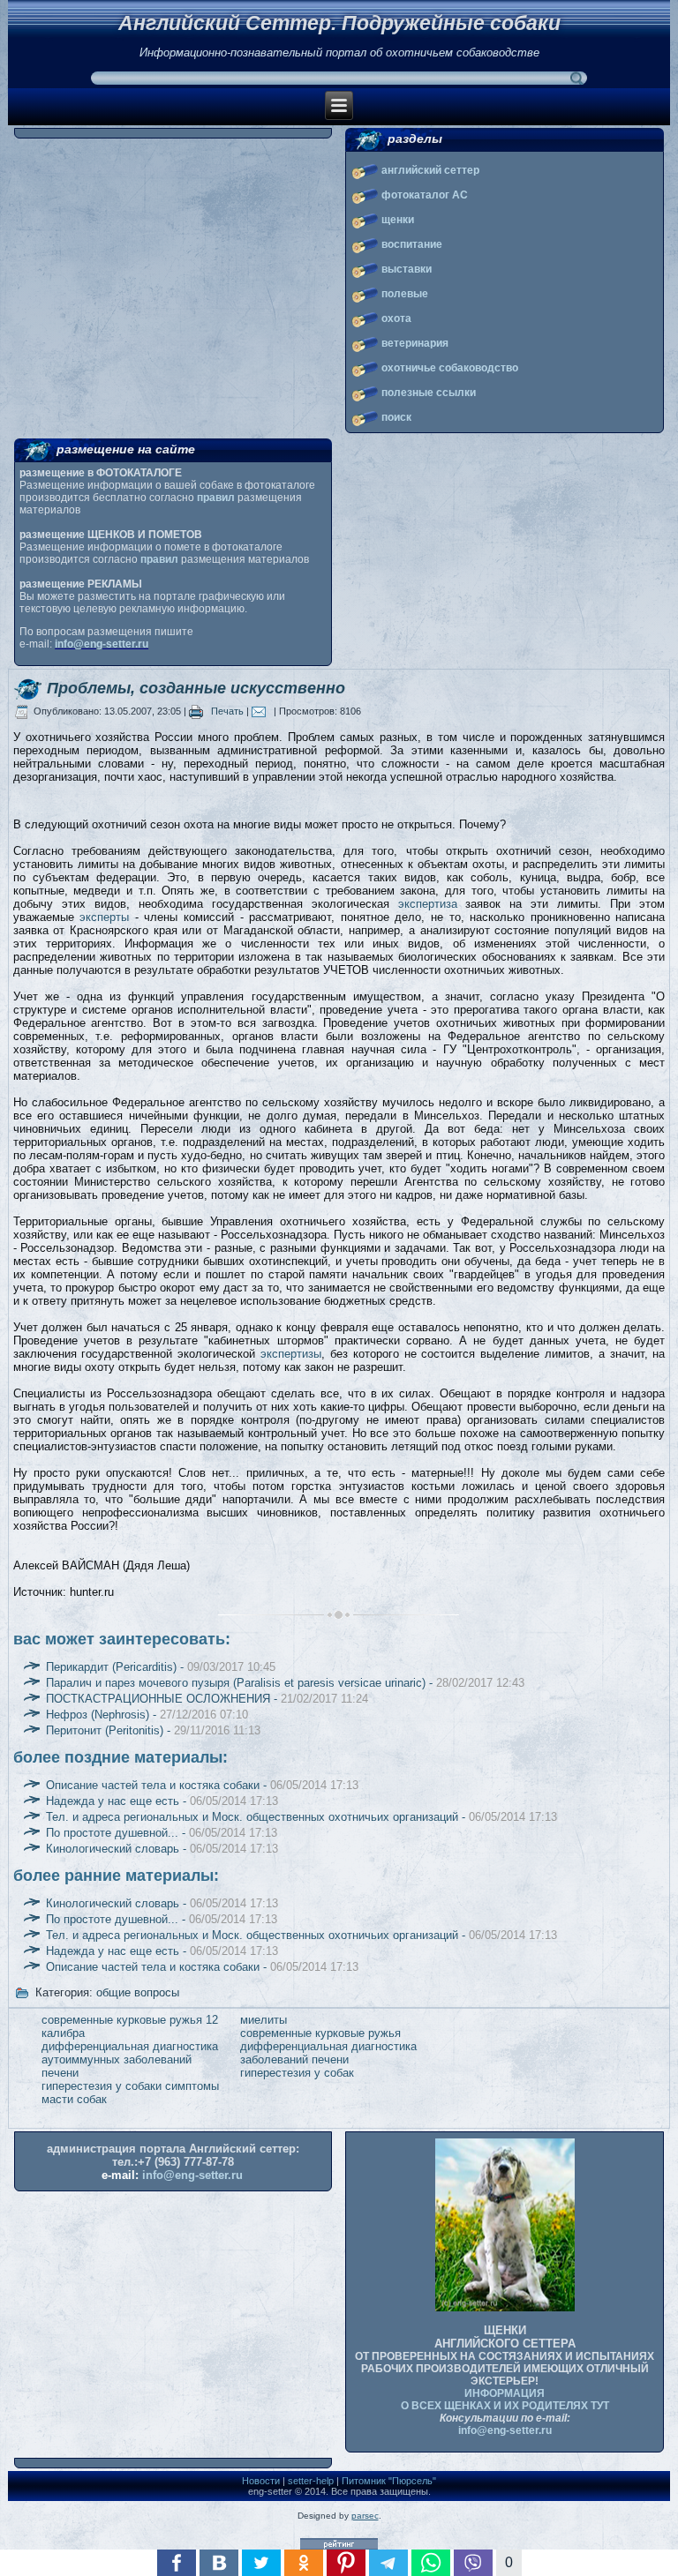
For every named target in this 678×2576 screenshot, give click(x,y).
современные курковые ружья (320, 2033)
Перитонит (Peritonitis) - (153, 1730)
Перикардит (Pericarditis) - (161, 1667)
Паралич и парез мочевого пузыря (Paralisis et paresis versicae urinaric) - (285, 1683)
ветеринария (415, 343)
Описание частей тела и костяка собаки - (202, 1785)
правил (216, 498)
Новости (261, 2481)
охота (396, 318)
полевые (405, 294)
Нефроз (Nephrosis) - (147, 1715)
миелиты (264, 2020)
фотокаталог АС (425, 195)
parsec (365, 2516)
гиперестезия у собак (297, 2073)
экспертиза (428, 904)
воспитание (412, 244)
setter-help (311, 2481)
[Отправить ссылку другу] (263, 711)
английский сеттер (430, 170)
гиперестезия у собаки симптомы (130, 2086)
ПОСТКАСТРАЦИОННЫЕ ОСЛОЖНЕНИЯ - (207, 1699)
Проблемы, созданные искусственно (196, 688)
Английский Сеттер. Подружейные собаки (339, 23)
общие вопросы (138, 1992)
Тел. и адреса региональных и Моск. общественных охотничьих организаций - (301, 1817)
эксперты (104, 917)
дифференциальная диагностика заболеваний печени (328, 2053)
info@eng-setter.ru (102, 644)
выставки (407, 269)
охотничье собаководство (450, 368)
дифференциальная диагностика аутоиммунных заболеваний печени (130, 2059)
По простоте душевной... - (162, 1833)
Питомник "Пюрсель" (389, 2481)
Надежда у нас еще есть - (162, 1801)
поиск (396, 417)
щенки (398, 220)
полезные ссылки (429, 393)
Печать (227, 711)
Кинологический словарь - (162, 1849)
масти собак (74, 2099)
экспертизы (291, 1354)
